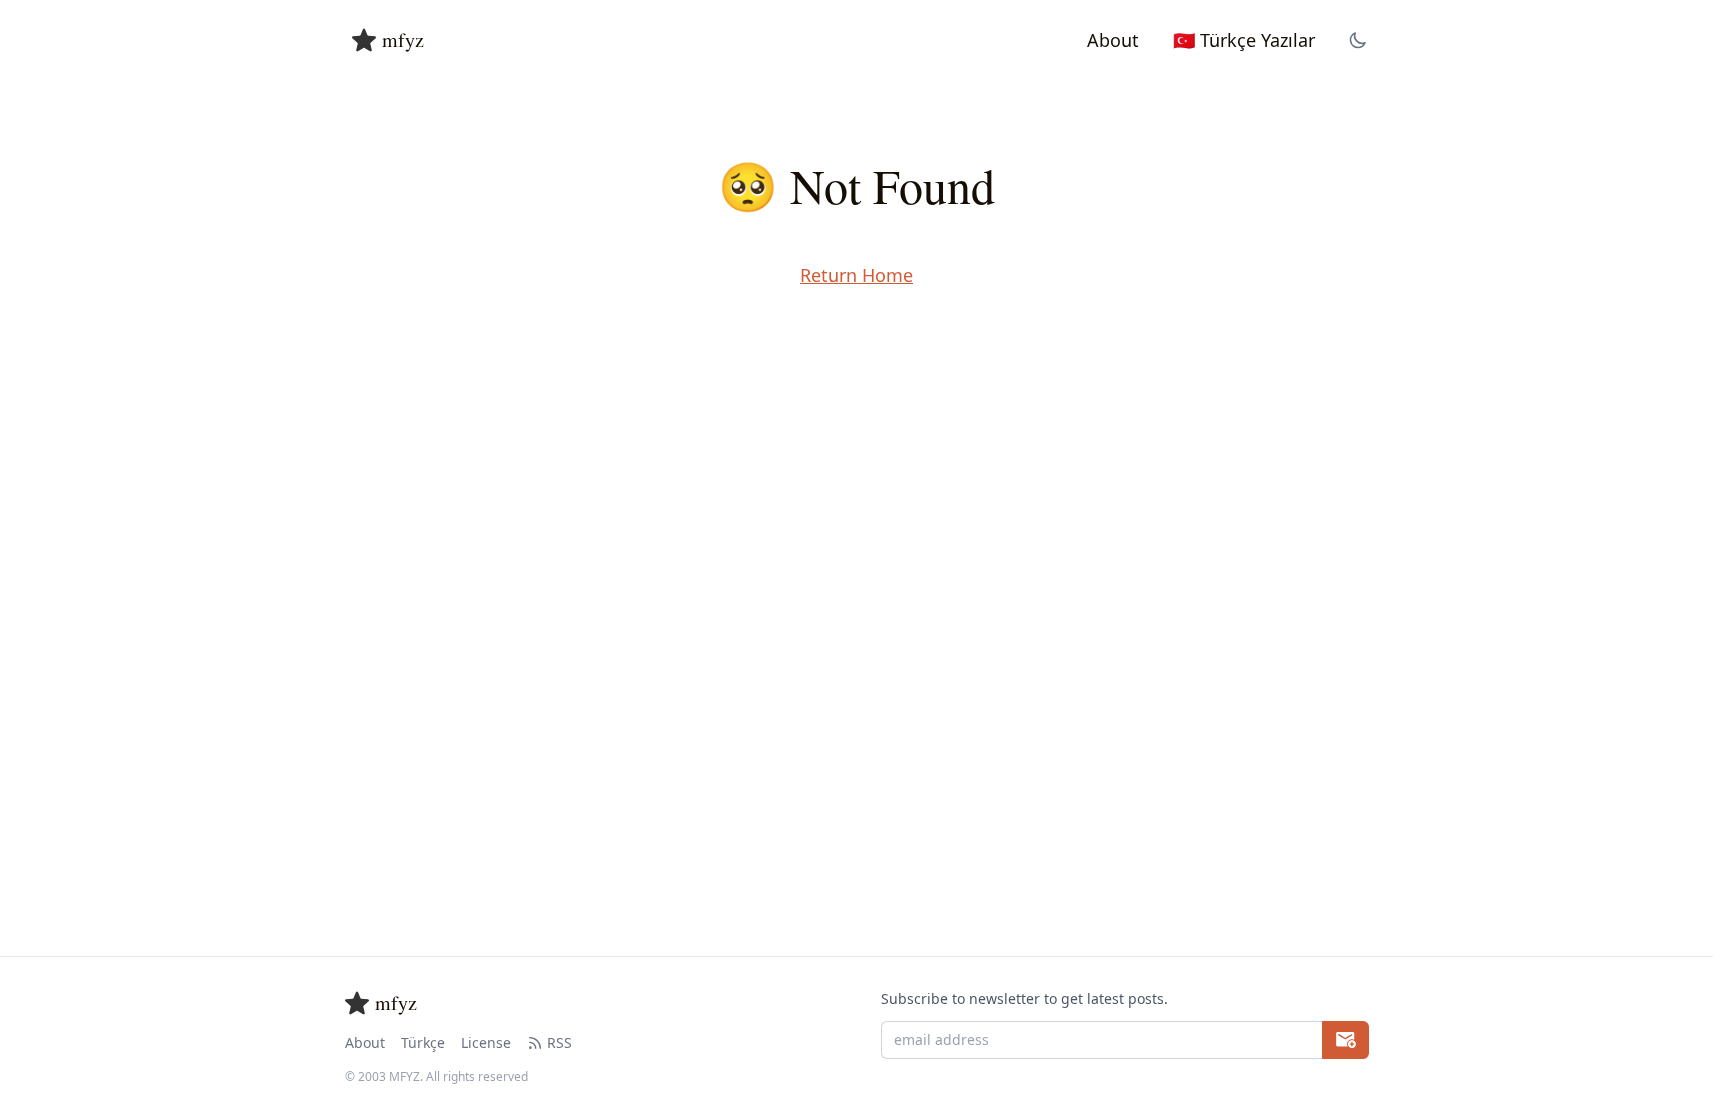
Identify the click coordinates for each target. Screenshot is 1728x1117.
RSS (559, 1042)
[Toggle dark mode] (1358, 40)
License (486, 1042)
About (365, 1042)
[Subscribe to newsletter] (1345, 1040)
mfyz (403, 39)
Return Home (856, 275)
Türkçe (423, 1042)
